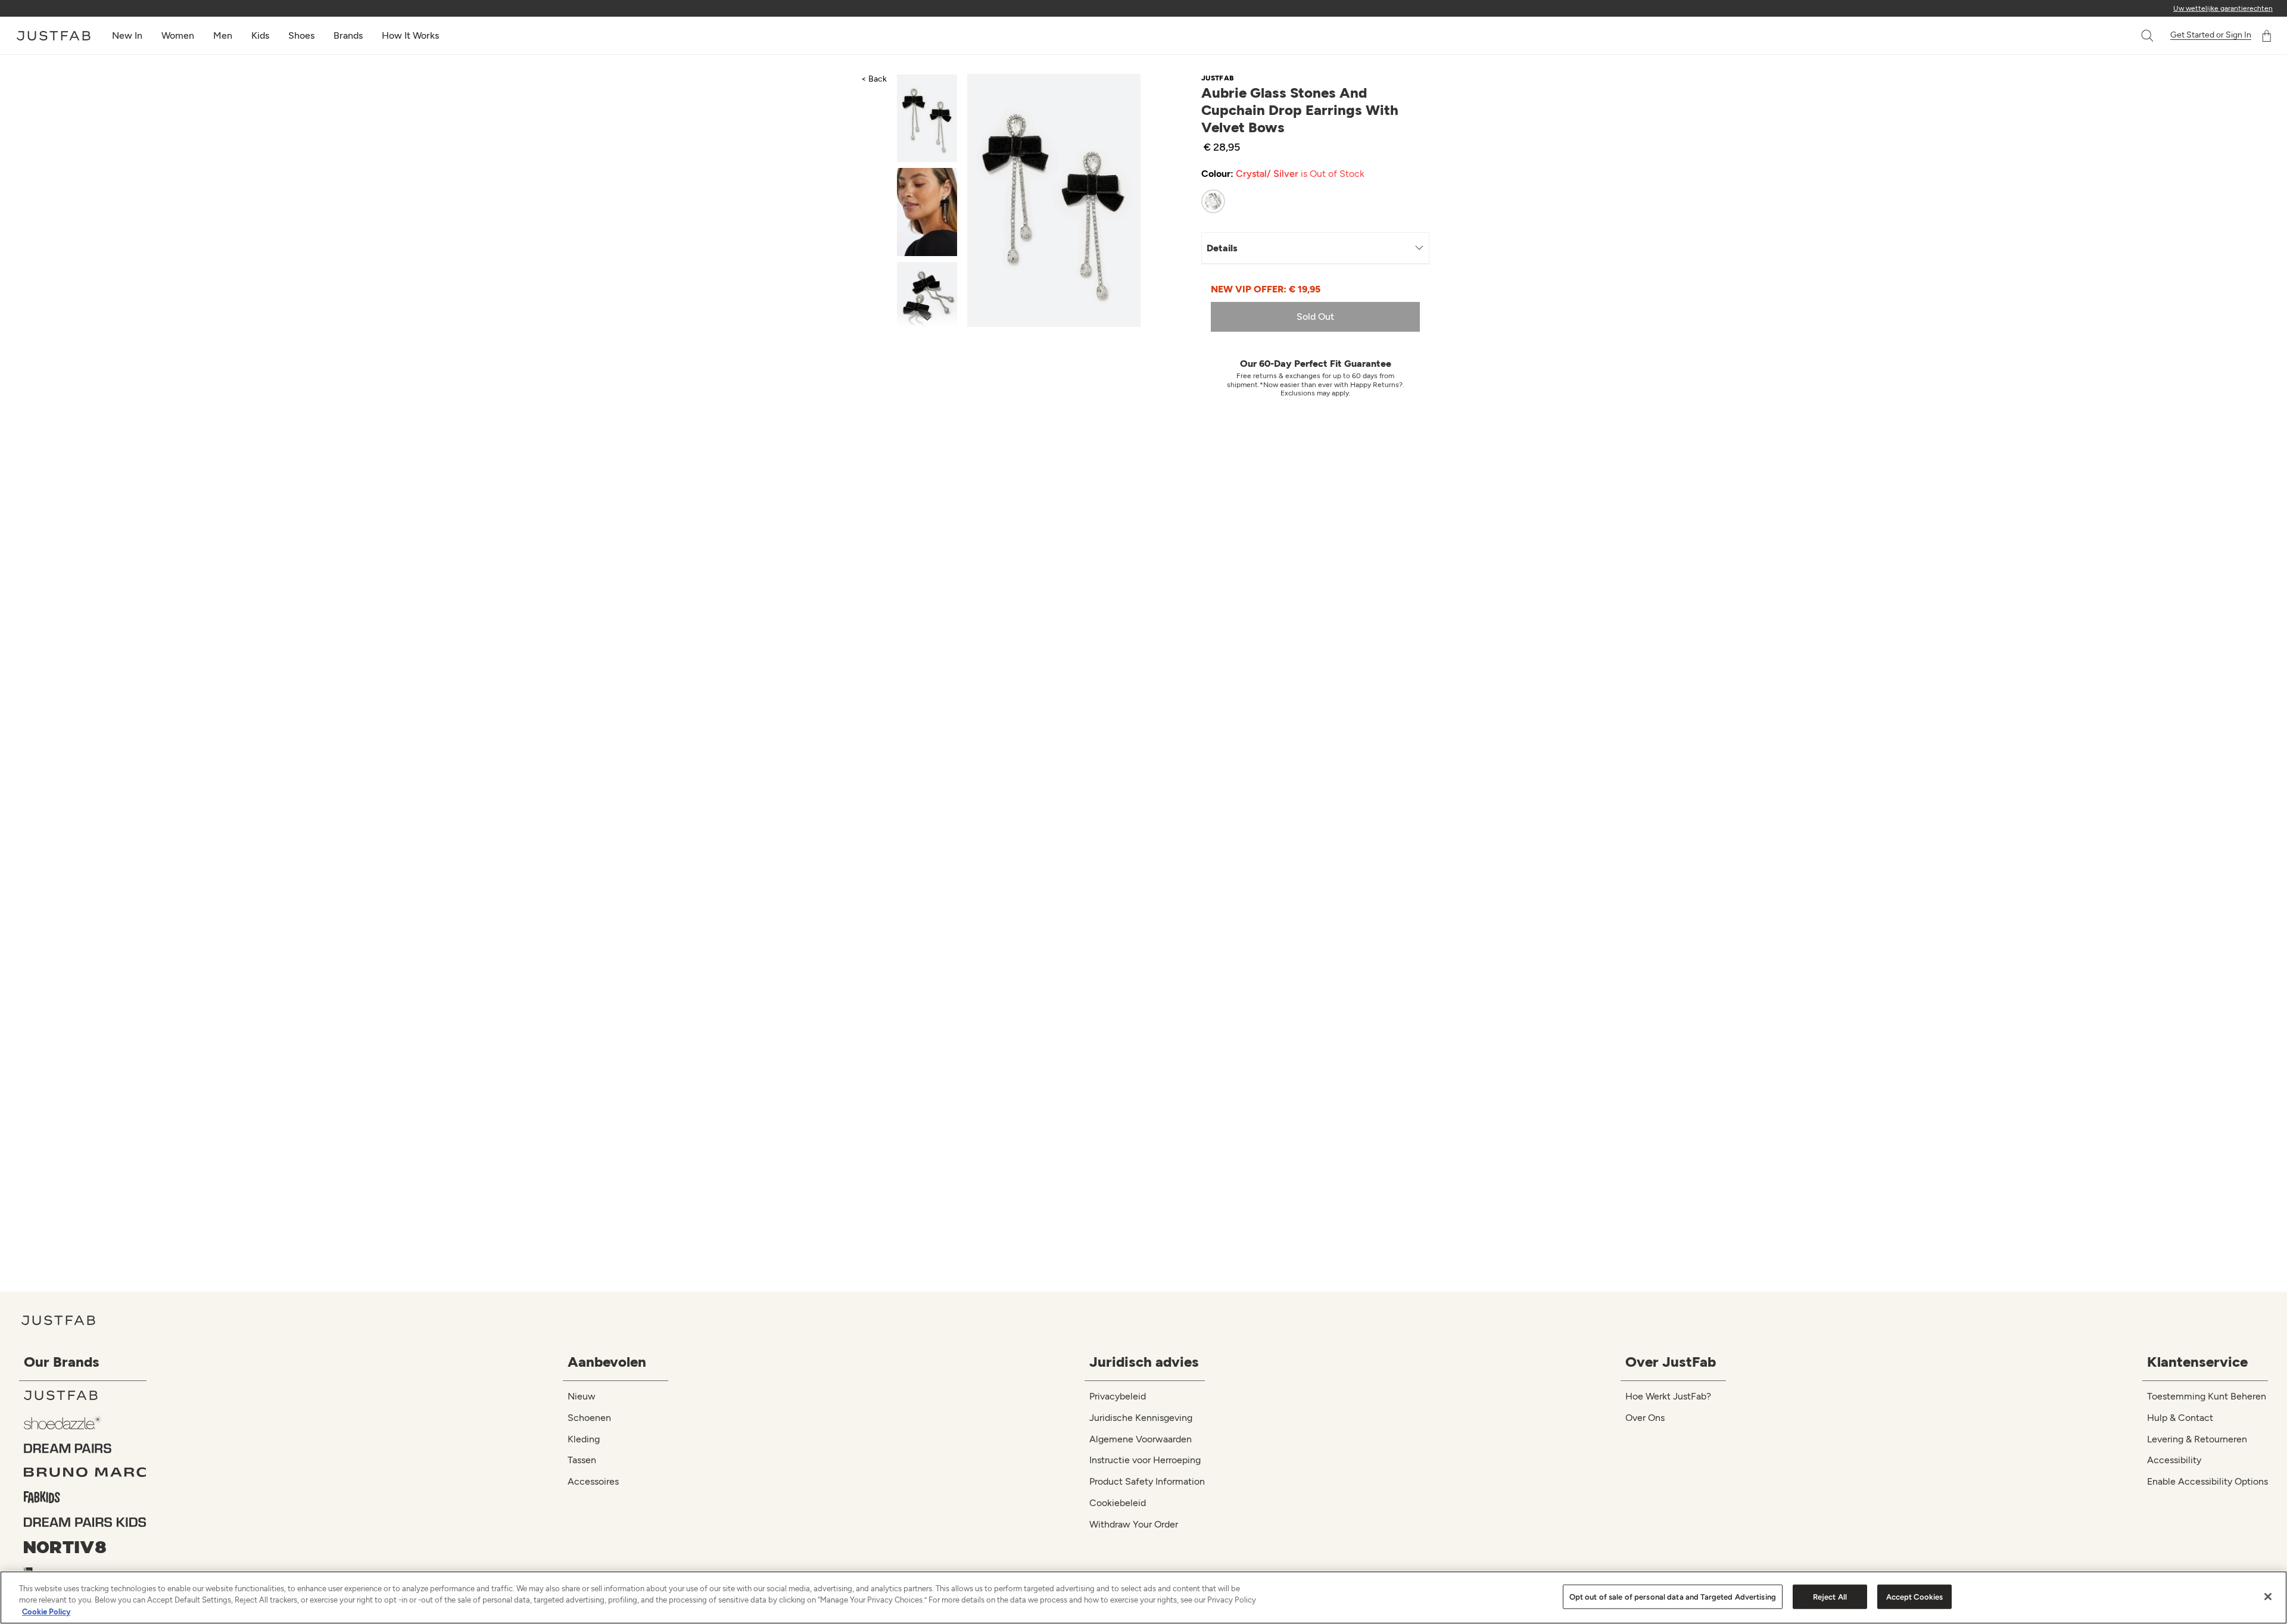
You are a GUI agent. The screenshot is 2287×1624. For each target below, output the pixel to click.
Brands (348, 35)
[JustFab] (85, 1395)
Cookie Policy (46, 1612)
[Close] (2268, 1597)
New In (127, 35)
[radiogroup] (1304, 201)
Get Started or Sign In (2211, 35)
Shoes (301, 35)
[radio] (1213, 201)
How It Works (410, 35)
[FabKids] (85, 1497)
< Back (874, 79)
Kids (260, 35)
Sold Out (1315, 317)
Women (178, 35)
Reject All (1830, 1596)
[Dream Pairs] (85, 1448)
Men (223, 35)
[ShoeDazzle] (85, 1422)
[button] (2148, 36)
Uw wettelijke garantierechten (2223, 8)
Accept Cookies (1915, 1596)
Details (1222, 248)
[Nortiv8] (85, 1547)
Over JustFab (1671, 1362)
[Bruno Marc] (85, 1472)
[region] (1143, 1597)
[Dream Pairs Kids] (85, 1522)
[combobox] (2135, 36)
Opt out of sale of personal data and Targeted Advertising (1673, 1596)
